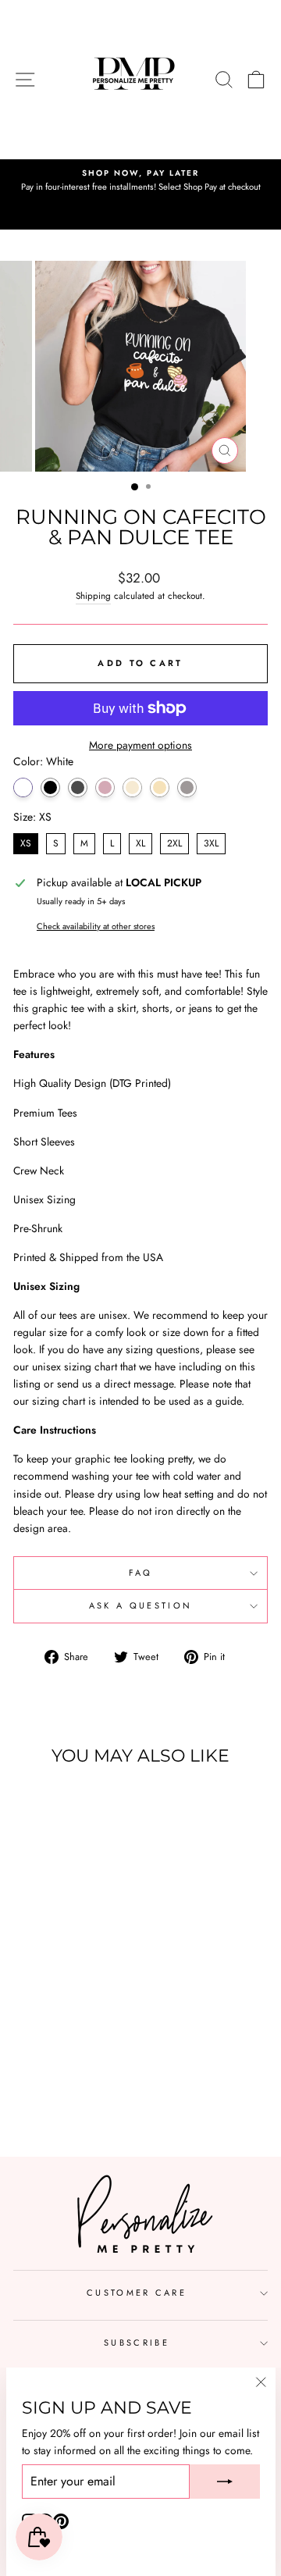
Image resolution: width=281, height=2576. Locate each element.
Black (50, 787)
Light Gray (187, 787)
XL (140, 843)
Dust (160, 787)
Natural (132, 787)
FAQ (141, 1573)
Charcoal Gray (78, 787)
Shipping (93, 595)
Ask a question (140, 1605)
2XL (174, 843)
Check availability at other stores (96, 926)
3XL (211, 843)
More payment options (140, 745)
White (23, 787)
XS (26, 843)
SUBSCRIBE (137, 2343)
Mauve (105, 787)
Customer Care (137, 2293)
